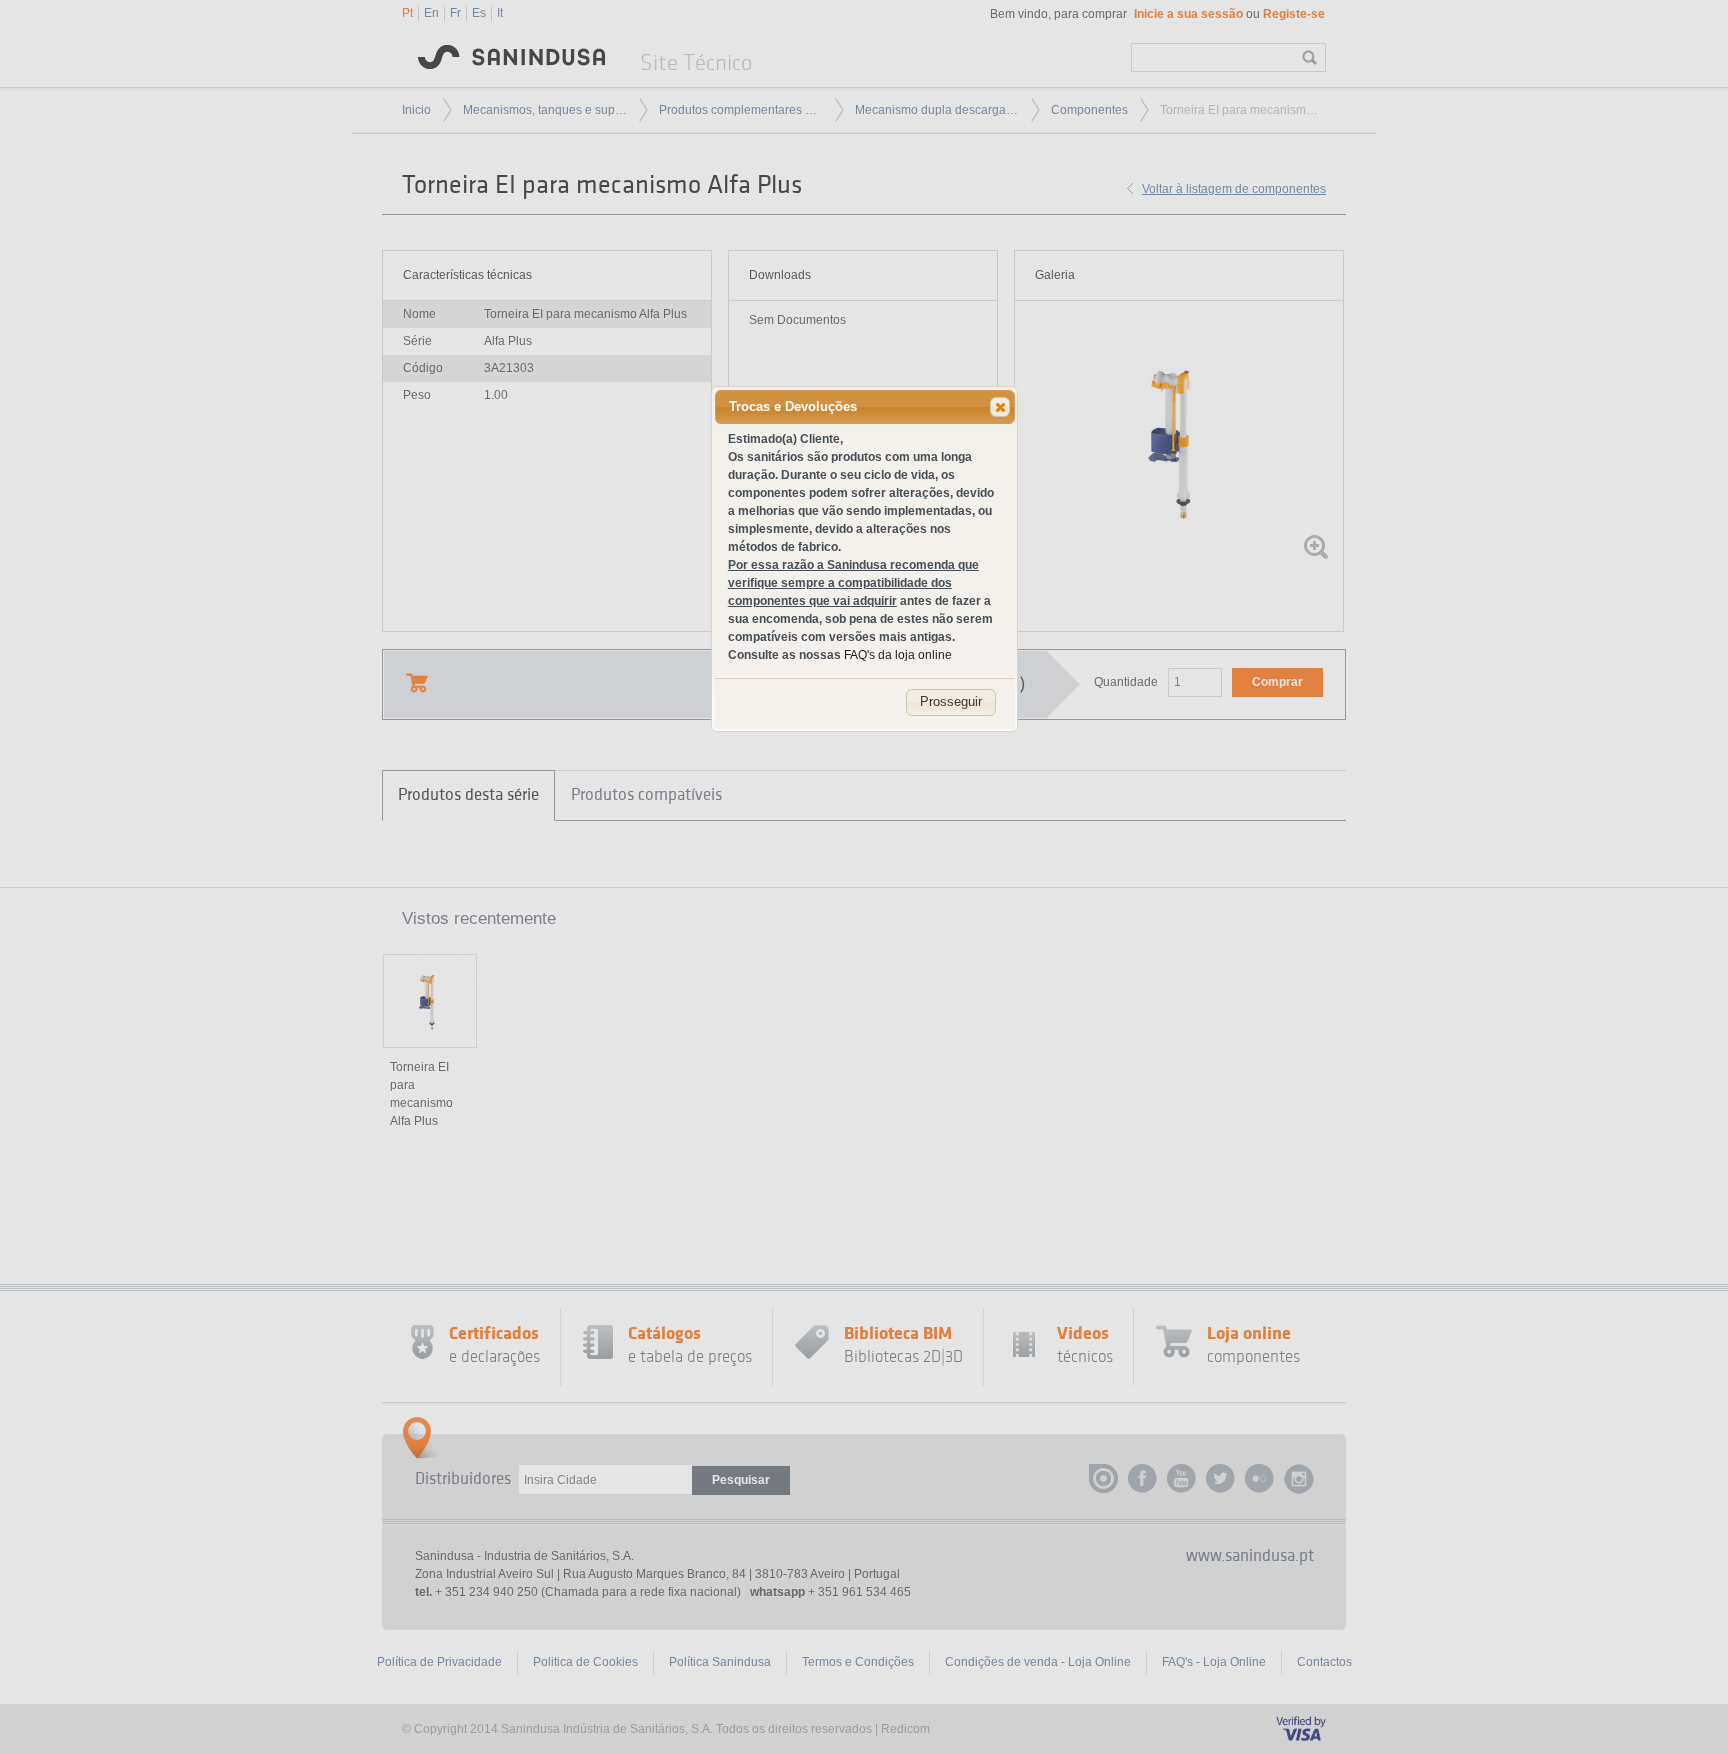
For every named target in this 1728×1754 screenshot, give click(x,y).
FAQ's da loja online (898, 655)
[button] (1000, 407)
